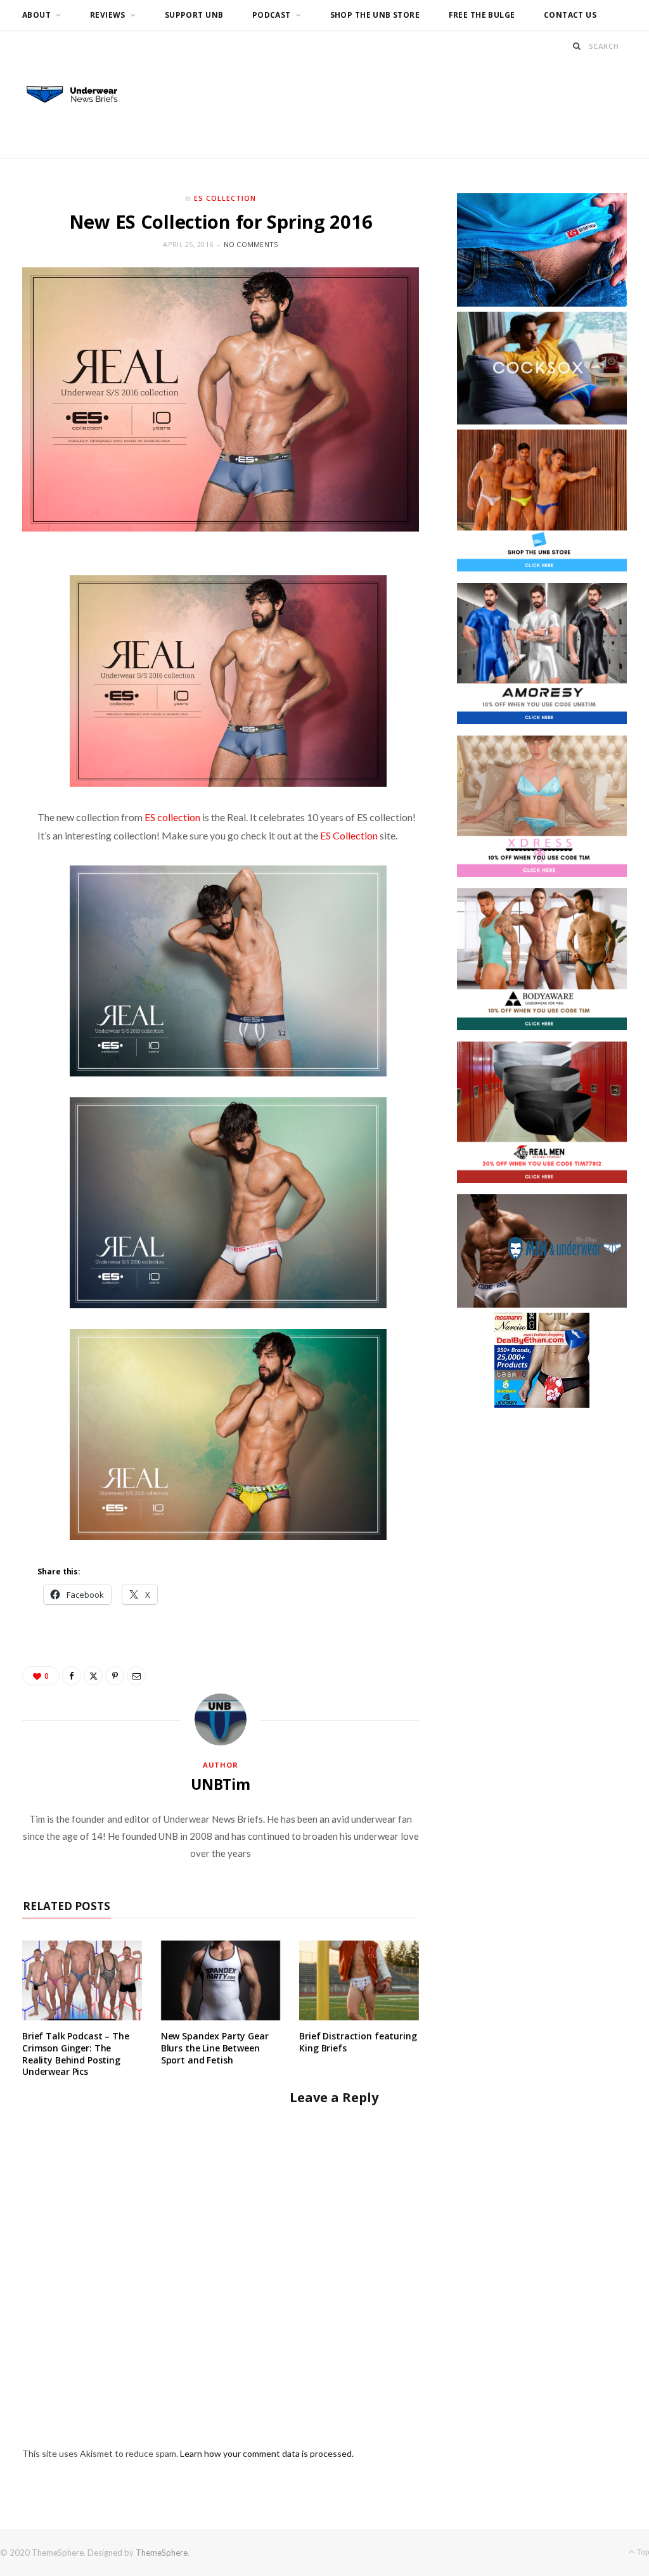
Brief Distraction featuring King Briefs (358, 2042)
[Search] (577, 46)
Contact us (570, 15)
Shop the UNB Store (375, 15)
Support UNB (194, 15)
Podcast (272, 15)
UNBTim (221, 1784)
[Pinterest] (115, 1676)
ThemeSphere (162, 2553)
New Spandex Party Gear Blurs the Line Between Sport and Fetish (215, 2048)
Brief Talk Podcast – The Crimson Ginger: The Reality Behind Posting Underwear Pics (76, 2054)
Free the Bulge (482, 15)
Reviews (108, 15)
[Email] (136, 1676)
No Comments (251, 244)
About (36, 15)
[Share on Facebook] (72, 1676)
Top (642, 2552)
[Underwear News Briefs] (79, 95)
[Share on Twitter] (93, 1676)
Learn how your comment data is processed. (267, 2453)
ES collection (172, 817)
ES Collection (225, 198)
